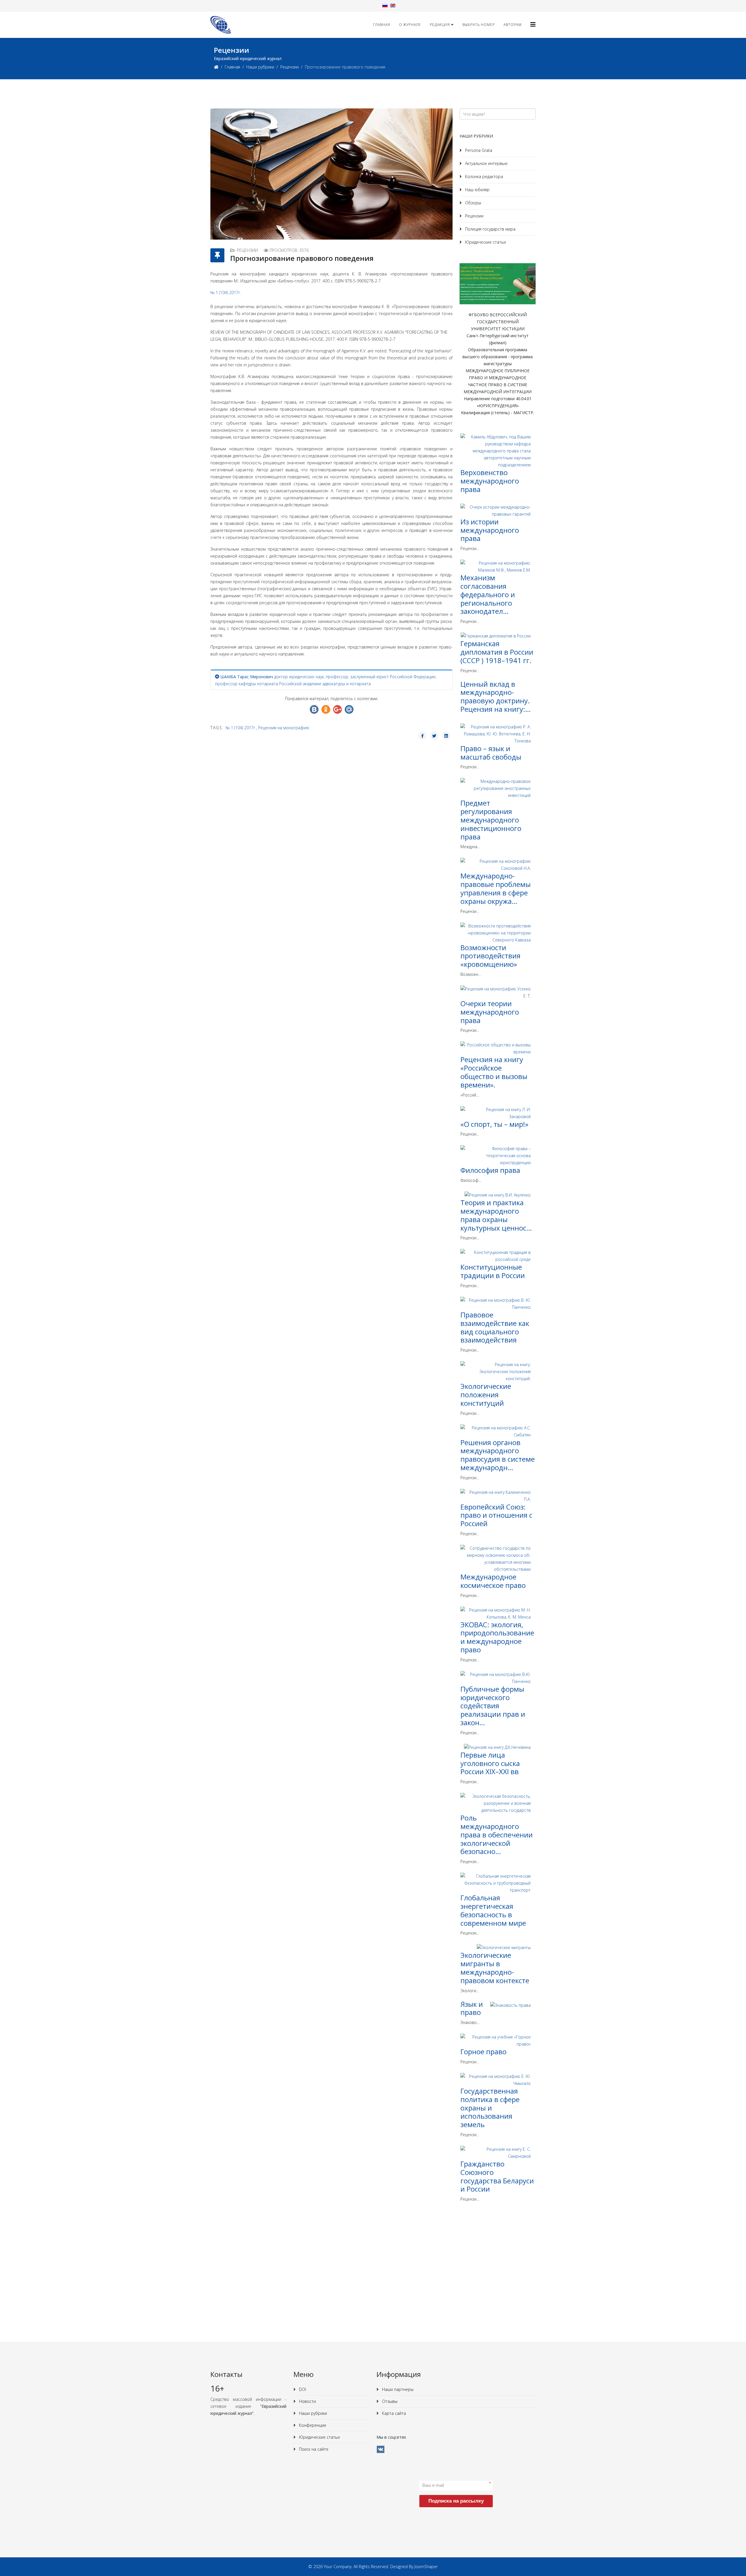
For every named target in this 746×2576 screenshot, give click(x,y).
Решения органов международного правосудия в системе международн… (498, 1455)
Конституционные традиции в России (493, 1271)
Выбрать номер (479, 25)
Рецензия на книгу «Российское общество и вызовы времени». (494, 1072)
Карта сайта (393, 2413)
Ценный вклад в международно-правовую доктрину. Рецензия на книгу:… (496, 696)
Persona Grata (478, 150)
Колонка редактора (483, 176)
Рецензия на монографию (284, 728)
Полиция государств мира (490, 229)
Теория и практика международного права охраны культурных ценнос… (496, 1215)
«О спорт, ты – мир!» (494, 1124)
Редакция (440, 25)
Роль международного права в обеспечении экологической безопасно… (497, 1835)
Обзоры (473, 203)
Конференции (312, 2425)
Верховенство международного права (490, 481)
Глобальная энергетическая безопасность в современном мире (493, 1910)
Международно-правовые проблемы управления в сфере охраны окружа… (496, 888)
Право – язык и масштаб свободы (491, 753)
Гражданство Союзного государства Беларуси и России (497, 2176)
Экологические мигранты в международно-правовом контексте (495, 1968)
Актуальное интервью (486, 163)
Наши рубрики (260, 67)
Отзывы (389, 2401)
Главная (382, 25)
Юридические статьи (485, 242)
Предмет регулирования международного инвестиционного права (491, 820)
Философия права (490, 1170)
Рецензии (290, 67)
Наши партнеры (397, 2389)
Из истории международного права (490, 530)
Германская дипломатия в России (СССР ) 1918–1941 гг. (497, 652)
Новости (307, 2401)
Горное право (483, 2052)
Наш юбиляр (477, 190)
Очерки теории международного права (490, 1012)
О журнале (410, 25)
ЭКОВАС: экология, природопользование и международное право (497, 1637)
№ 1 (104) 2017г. (226, 292)
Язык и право (472, 2008)
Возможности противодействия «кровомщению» (490, 956)
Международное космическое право (493, 1581)
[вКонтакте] (381, 2449)
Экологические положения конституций (486, 1395)
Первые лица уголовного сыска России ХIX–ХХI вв (490, 1763)
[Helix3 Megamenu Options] (533, 24)
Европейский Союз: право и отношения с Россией (496, 1515)
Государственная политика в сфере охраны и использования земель (490, 2108)
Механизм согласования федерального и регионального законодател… (488, 594)
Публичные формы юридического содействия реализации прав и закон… (493, 1706)
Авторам (513, 25)
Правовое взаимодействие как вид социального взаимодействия (495, 1327)
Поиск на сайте (313, 2449)
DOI (302, 2389)
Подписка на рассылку (456, 2501)
